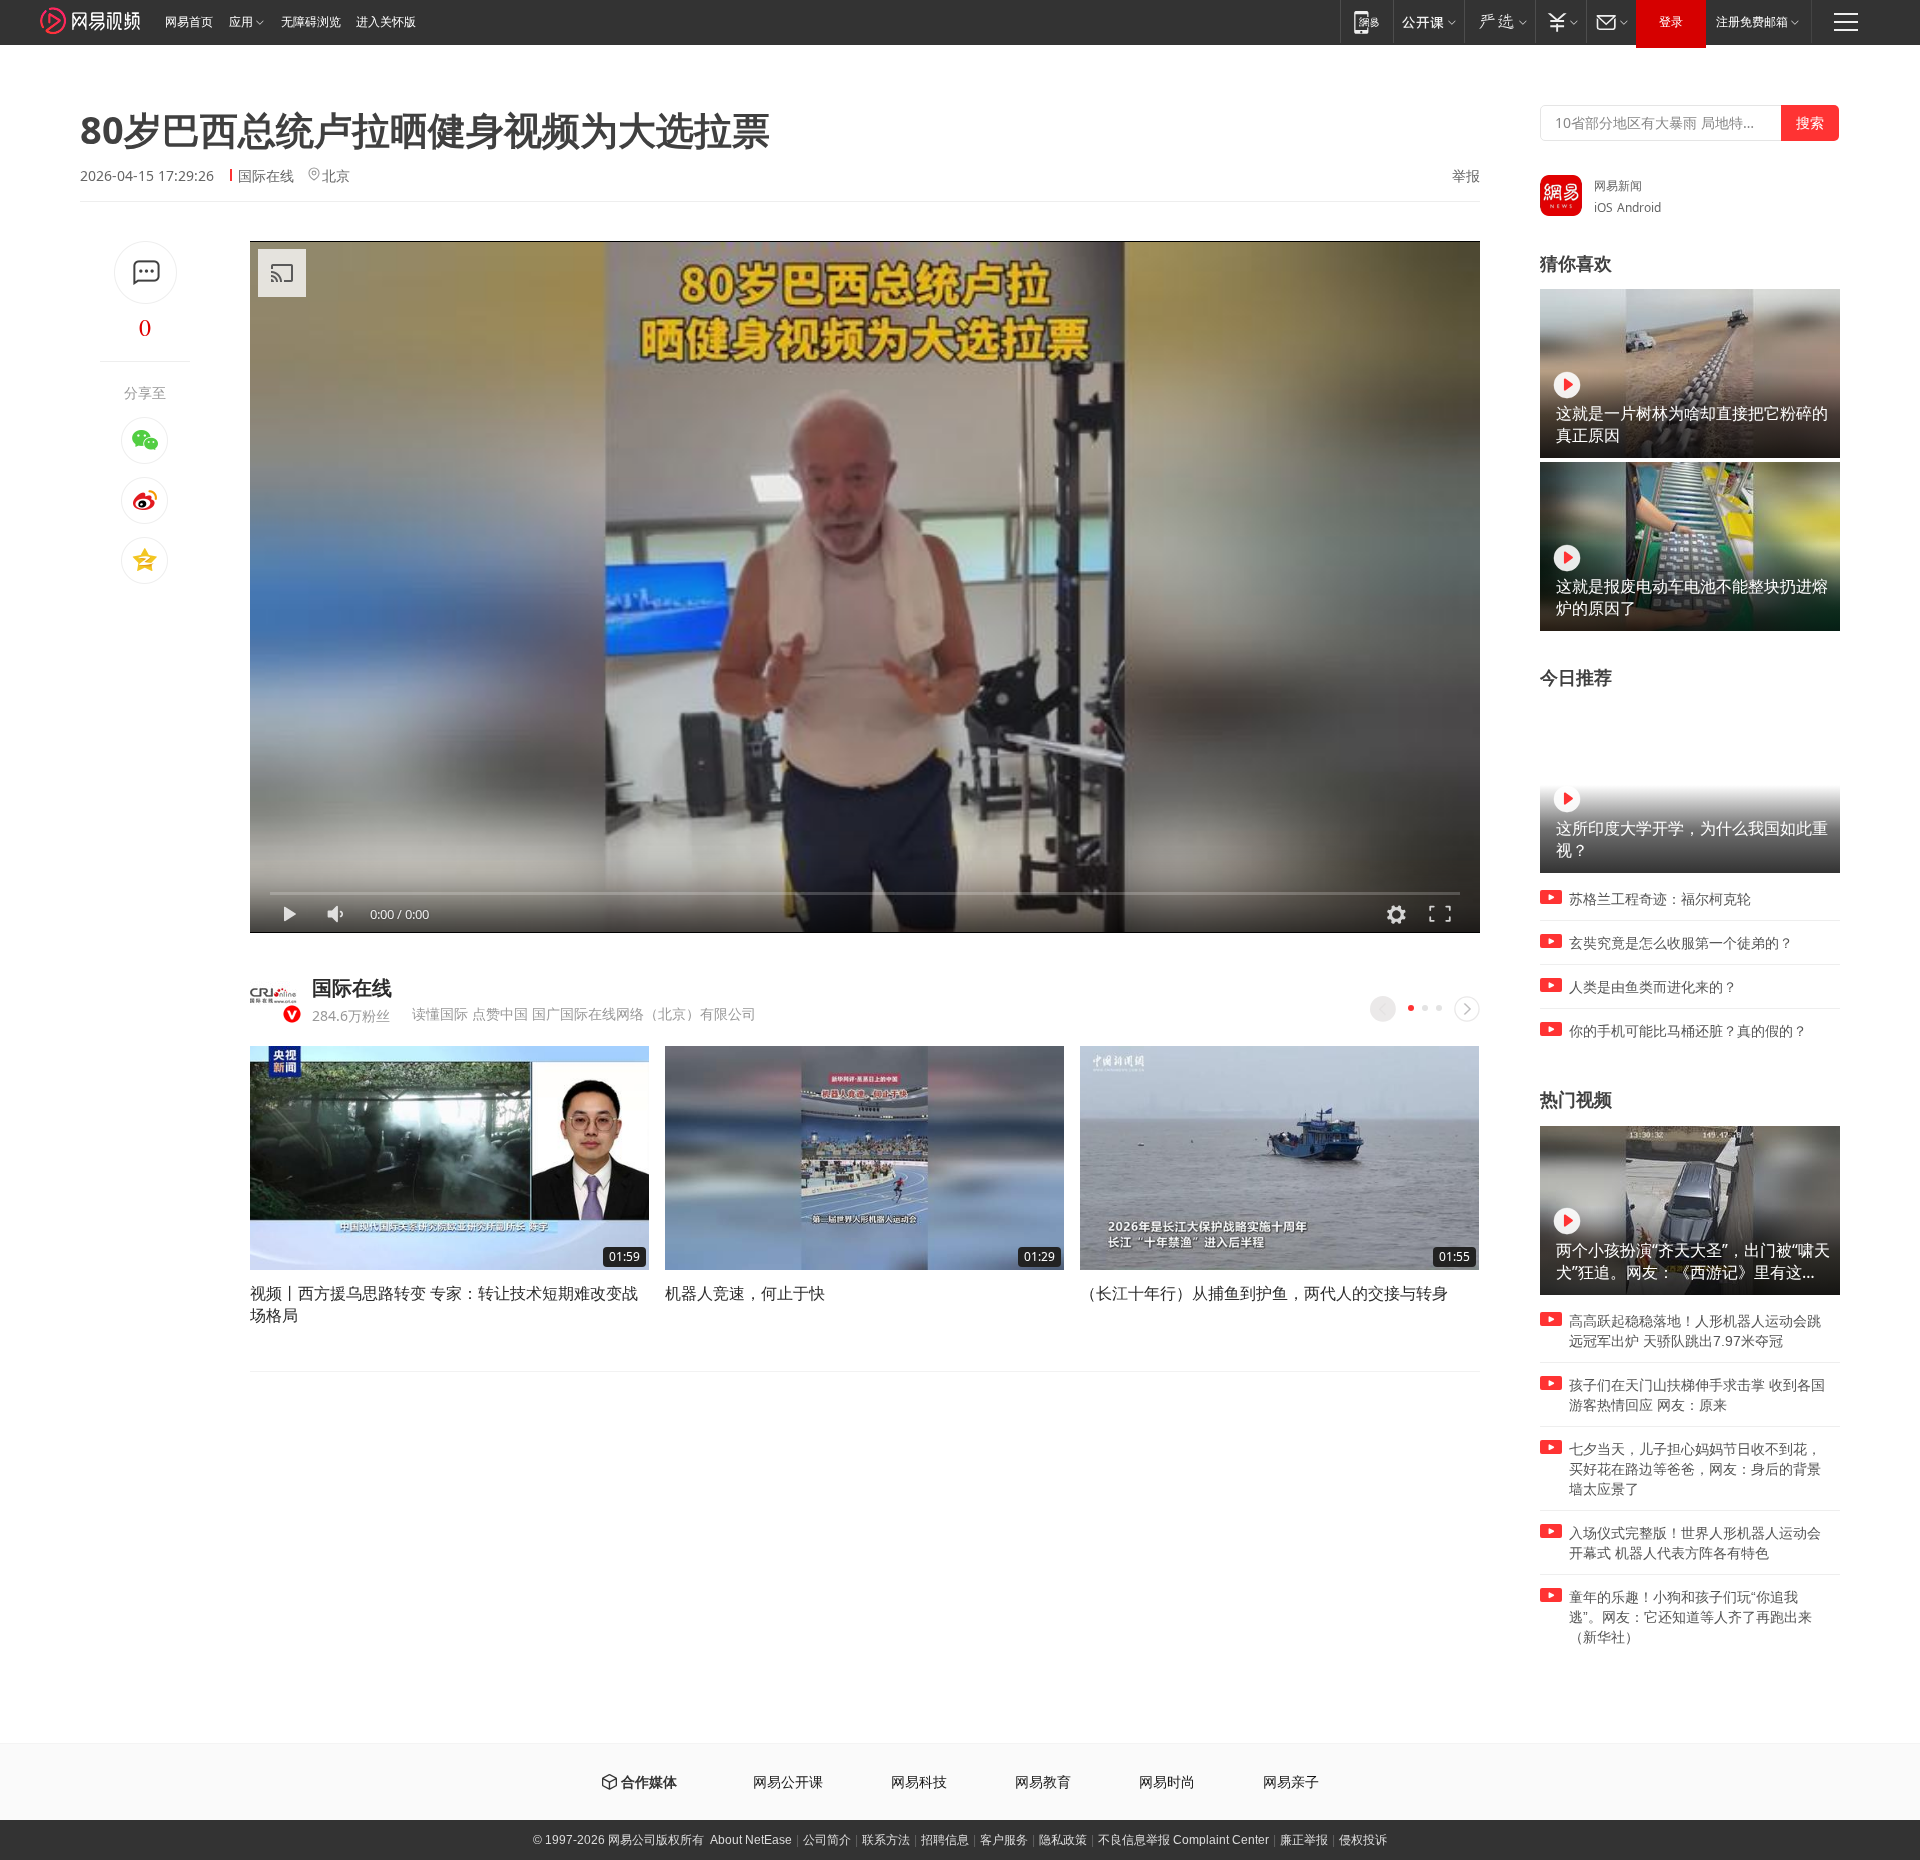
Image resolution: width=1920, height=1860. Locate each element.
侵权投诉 (1363, 1840)
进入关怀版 (386, 22)
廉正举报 (1304, 1840)
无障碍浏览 (311, 22)
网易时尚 (1167, 1782)
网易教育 (1043, 1782)
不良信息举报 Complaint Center (1183, 1840)
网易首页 (189, 22)
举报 (1466, 176)
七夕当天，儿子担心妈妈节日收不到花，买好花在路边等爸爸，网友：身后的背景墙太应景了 (1695, 1469)
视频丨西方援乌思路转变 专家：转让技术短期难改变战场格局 (444, 1304)
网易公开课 (788, 1782)
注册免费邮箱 (1752, 22)
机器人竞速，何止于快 (745, 1293)
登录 (1671, 22)
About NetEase (751, 1840)
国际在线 (266, 175)
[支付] (1560, 21)
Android (1639, 207)
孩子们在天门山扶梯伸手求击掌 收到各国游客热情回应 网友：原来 (1697, 1395)
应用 (241, 22)
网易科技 (919, 1782)
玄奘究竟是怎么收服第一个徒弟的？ (1681, 943)
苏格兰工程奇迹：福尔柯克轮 (1660, 899)
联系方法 (886, 1840)
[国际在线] (273, 996)
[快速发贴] (145, 272)
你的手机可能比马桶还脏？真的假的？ (1688, 1031)
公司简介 (827, 1840)
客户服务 (1004, 1840)
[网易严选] (1499, 21)
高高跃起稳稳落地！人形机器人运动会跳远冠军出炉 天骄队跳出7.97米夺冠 (1695, 1331)
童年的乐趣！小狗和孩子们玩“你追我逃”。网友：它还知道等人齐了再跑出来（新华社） (1690, 1617)
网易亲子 (1291, 1782)
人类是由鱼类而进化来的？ (1653, 987)
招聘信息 (945, 1840)
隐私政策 (1063, 1840)
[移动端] (1366, 21)
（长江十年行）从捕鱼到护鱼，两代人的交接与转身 (1264, 1293)
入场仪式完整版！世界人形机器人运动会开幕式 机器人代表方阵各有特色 (1695, 1543)
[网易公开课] (1428, 21)
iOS (1603, 207)
